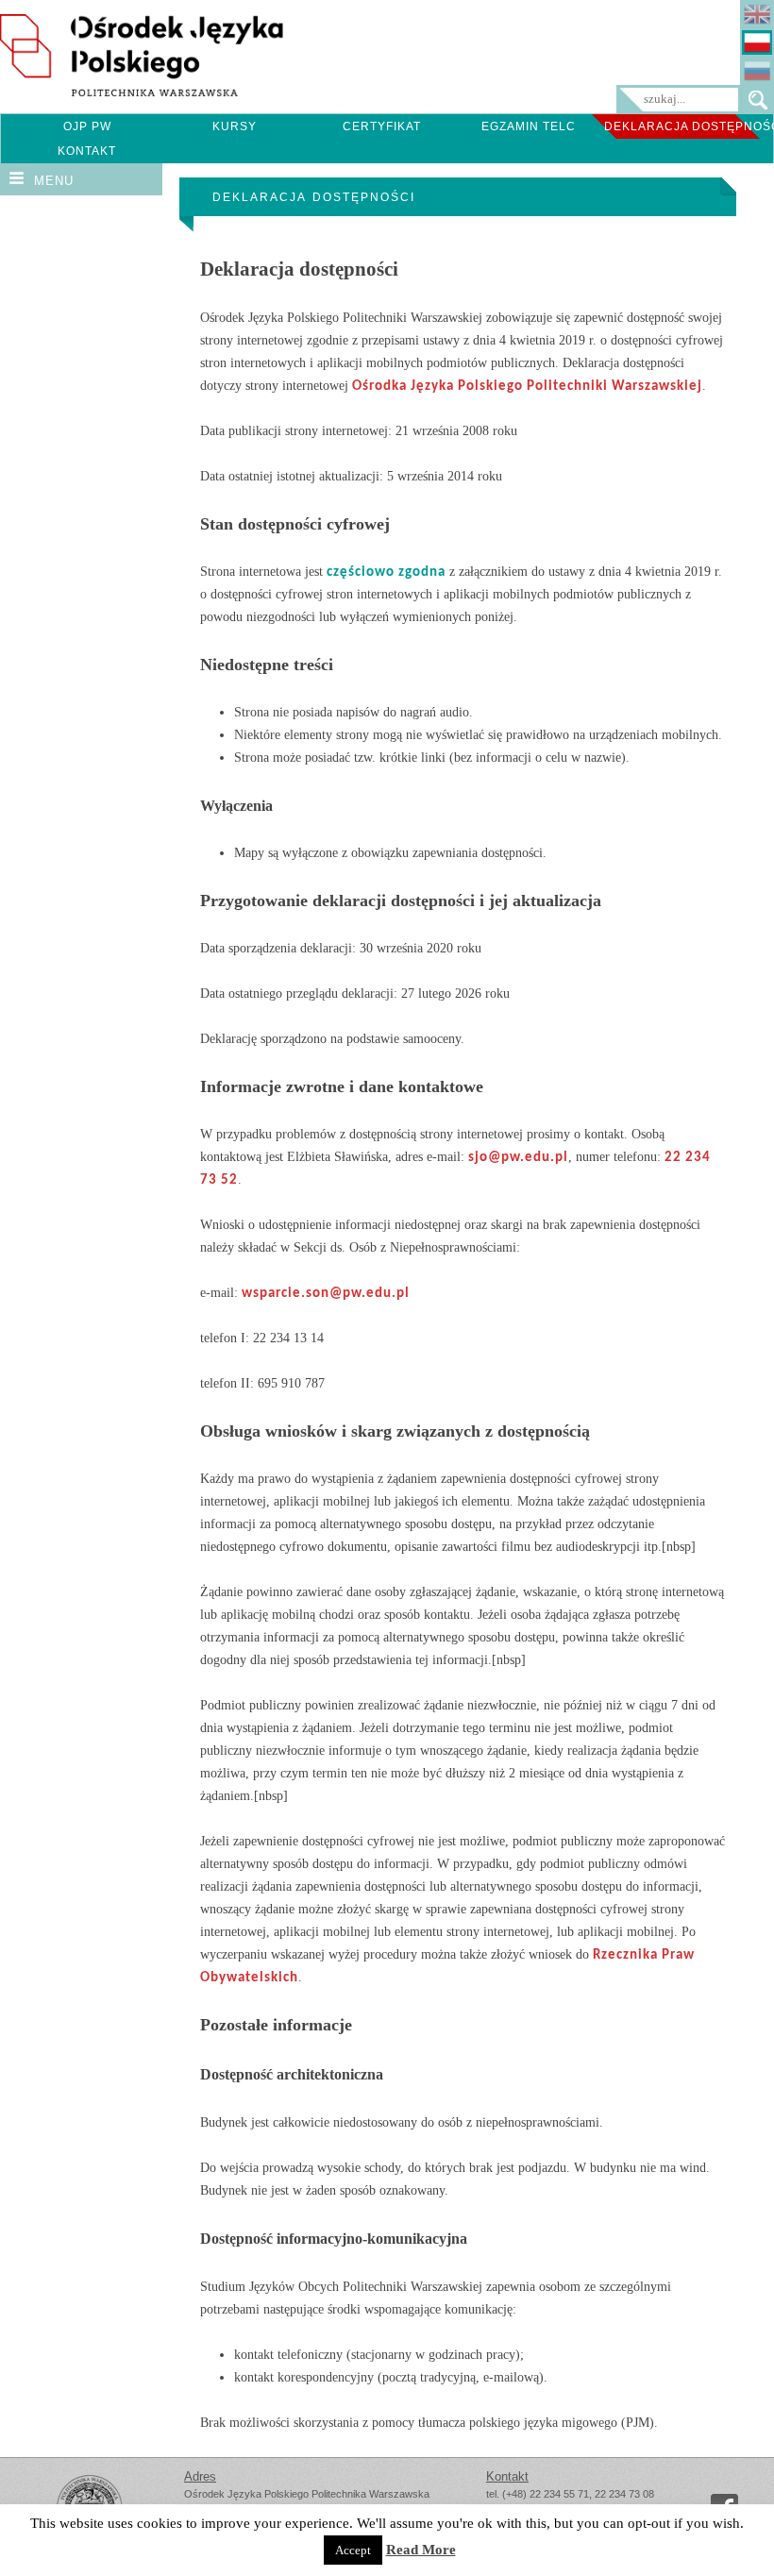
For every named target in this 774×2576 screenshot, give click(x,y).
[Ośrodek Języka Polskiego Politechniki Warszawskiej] (142, 92)
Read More (421, 2550)
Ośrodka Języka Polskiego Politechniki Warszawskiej (527, 387)
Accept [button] (353, 2550)
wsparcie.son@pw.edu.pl (326, 1294)
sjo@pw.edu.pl (518, 1158)
